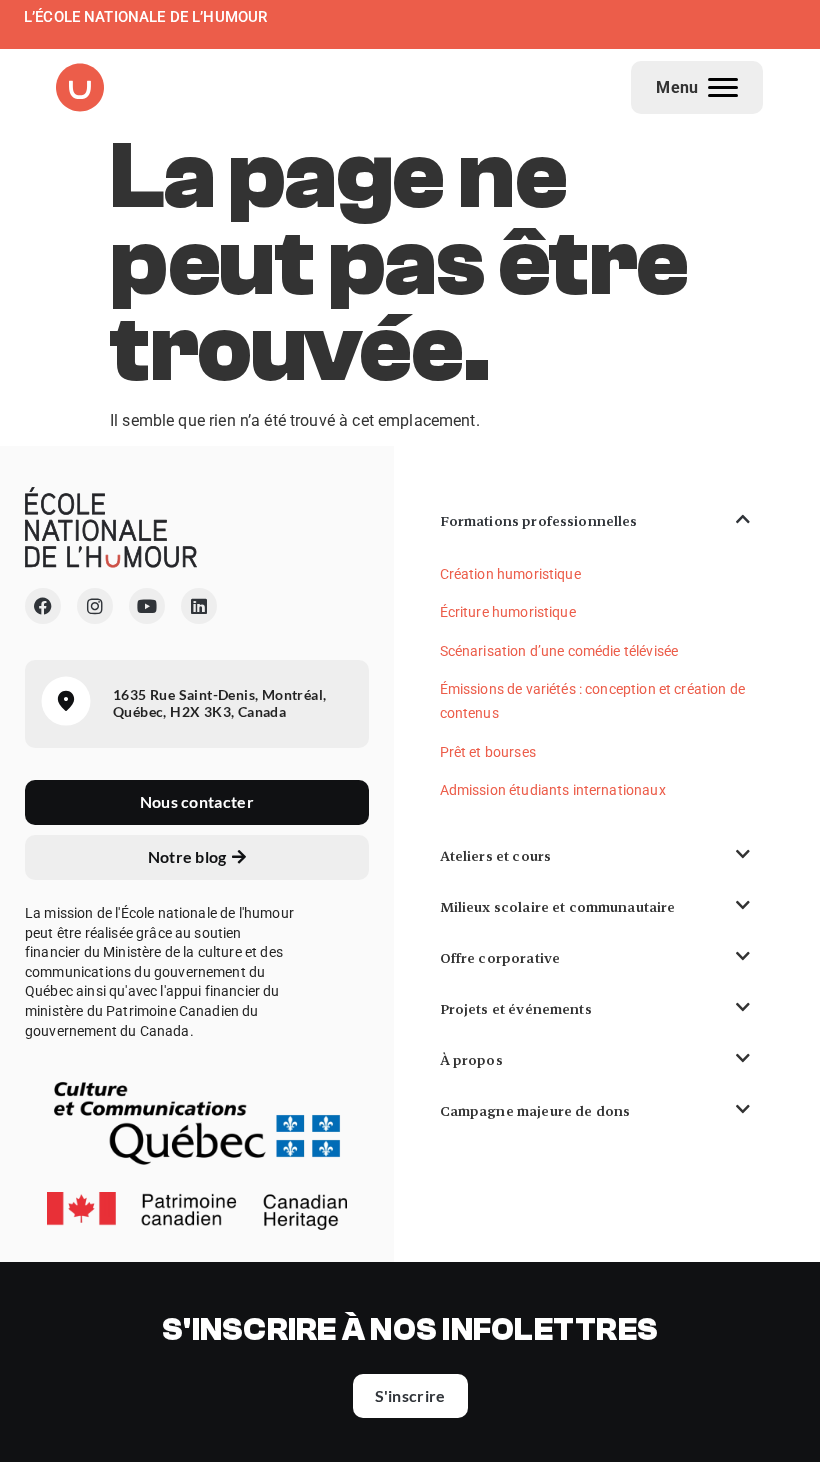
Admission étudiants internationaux (553, 790)
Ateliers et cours (496, 856)
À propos (471, 1060)
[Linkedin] (199, 606)
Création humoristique (510, 574)
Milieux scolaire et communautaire (558, 907)
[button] (595, 521)
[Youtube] (147, 606)
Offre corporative (500, 958)
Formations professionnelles (539, 521)
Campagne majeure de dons (535, 1111)
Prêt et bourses (488, 752)
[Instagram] (95, 606)
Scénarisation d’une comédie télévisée (559, 651)
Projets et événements (516, 1009)
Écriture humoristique (508, 612)
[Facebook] (43, 606)
